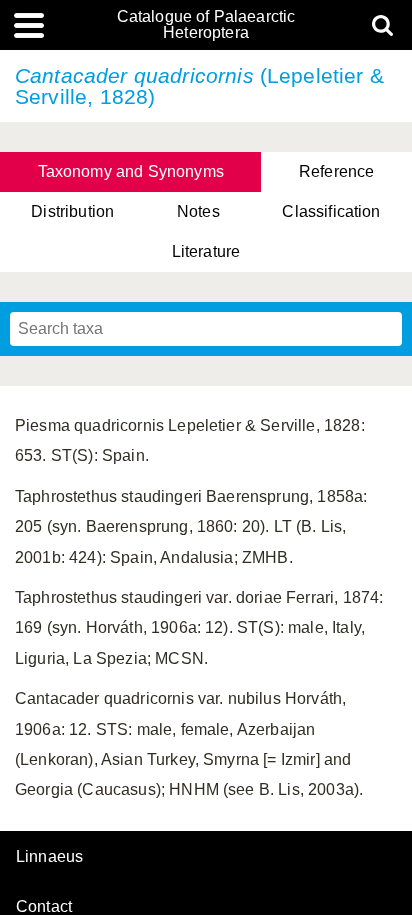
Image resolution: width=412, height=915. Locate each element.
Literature (206, 251)
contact (44, 906)
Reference (336, 171)
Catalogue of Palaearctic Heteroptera (206, 25)
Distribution (72, 211)
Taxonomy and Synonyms (131, 171)
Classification (331, 211)
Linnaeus (49, 857)
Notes (198, 211)
